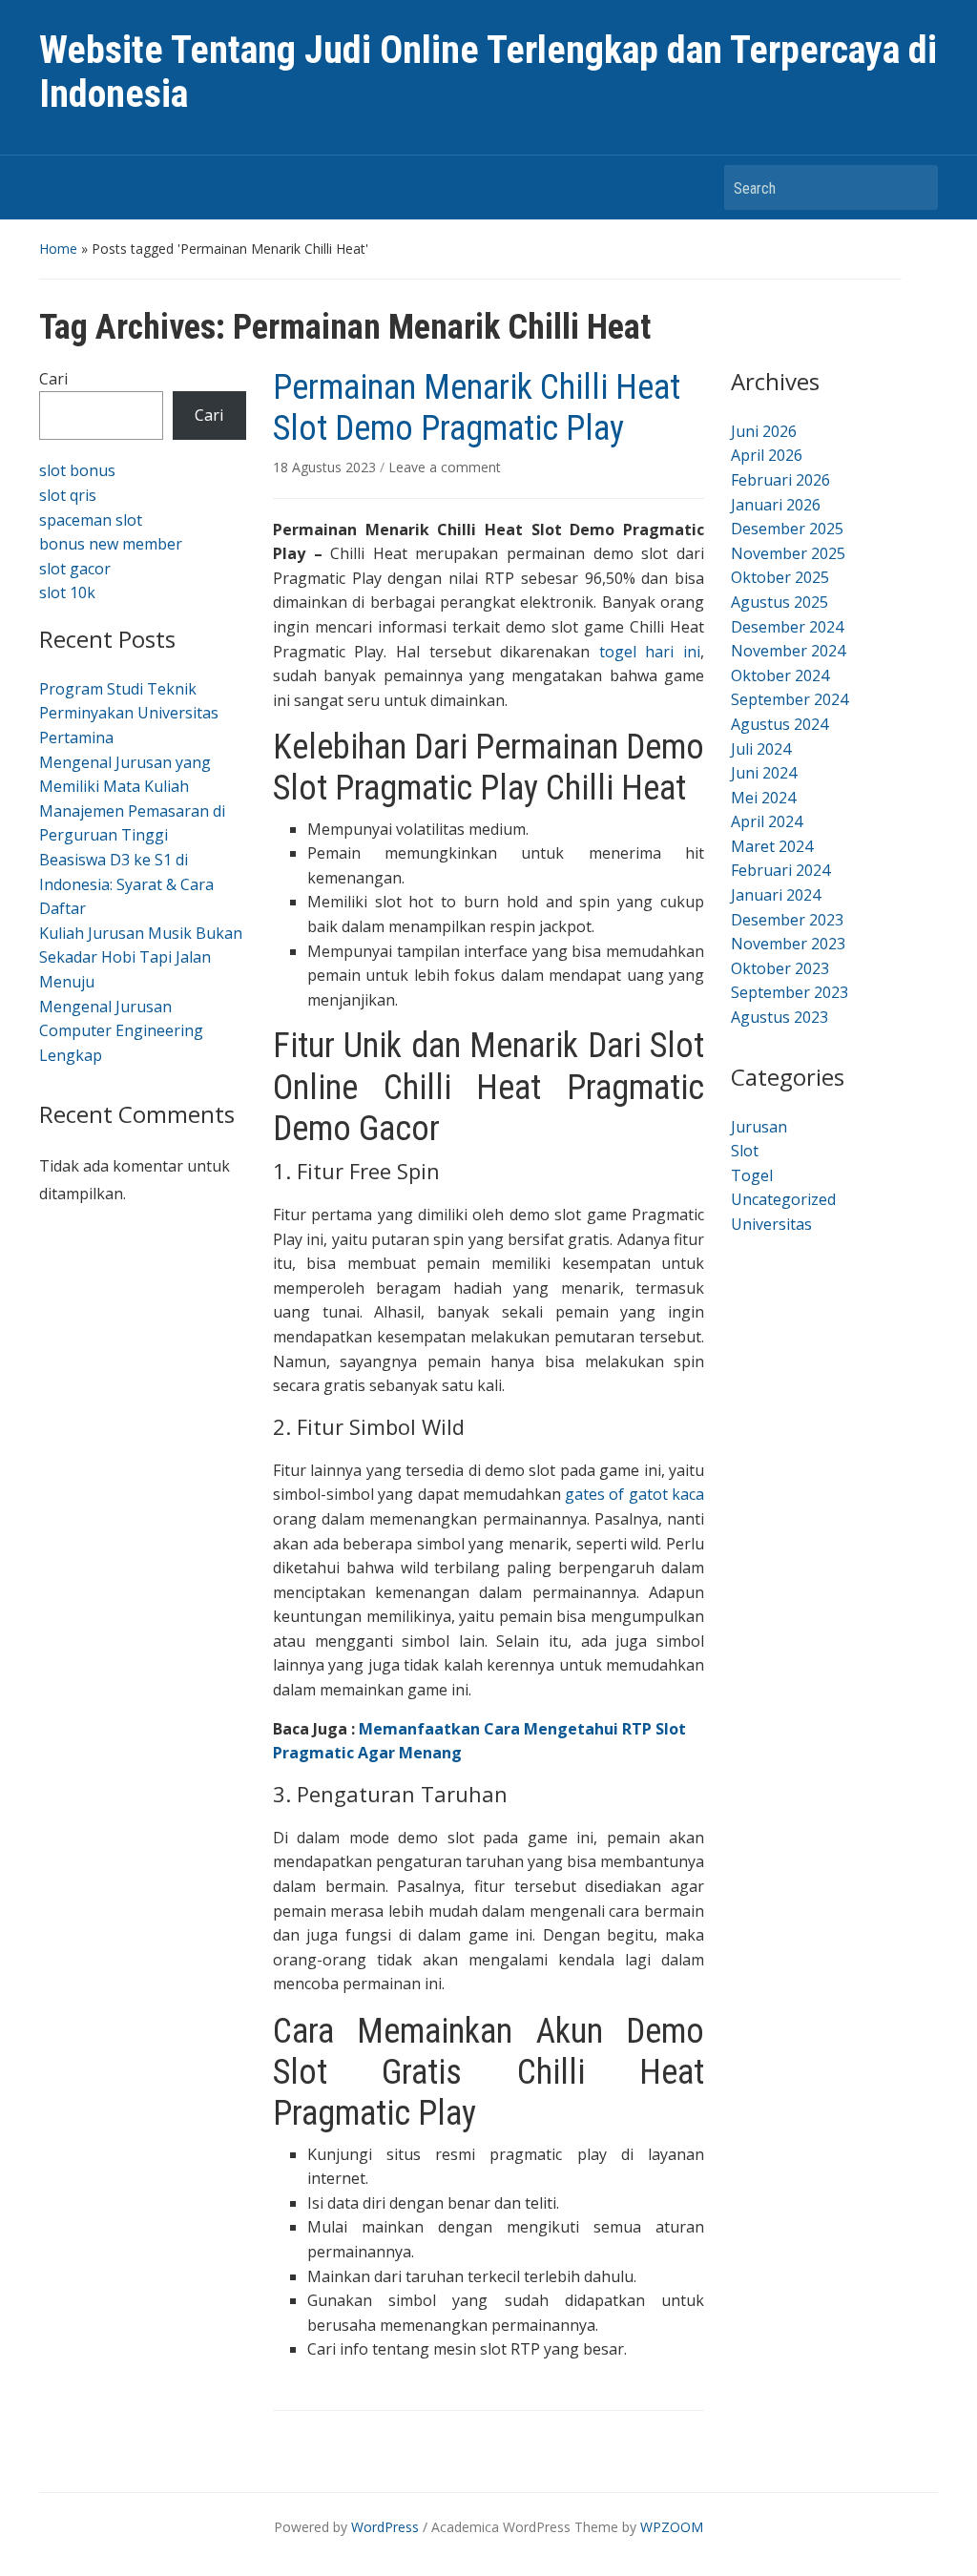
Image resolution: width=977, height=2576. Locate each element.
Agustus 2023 (780, 1017)
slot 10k (67, 592)
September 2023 (790, 992)
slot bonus (77, 470)
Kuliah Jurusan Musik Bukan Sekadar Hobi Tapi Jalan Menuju (141, 957)
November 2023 (788, 944)
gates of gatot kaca (634, 1494)
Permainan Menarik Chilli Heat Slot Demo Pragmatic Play (477, 408)
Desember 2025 (787, 529)
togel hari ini (650, 652)
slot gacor (75, 569)
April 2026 (767, 455)
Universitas (771, 1224)
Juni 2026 (764, 431)
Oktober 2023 (780, 968)
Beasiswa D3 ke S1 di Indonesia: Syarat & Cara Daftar (126, 884)
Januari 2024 (776, 895)
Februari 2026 (780, 480)
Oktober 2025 (780, 577)
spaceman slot (91, 520)
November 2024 (788, 651)
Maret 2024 (772, 846)
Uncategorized (783, 1199)
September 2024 (790, 699)
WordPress (385, 2527)
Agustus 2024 (780, 724)
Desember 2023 (787, 920)
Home (58, 249)
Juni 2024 (764, 773)
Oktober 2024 (780, 675)
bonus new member (111, 544)
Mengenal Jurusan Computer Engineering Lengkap (121, 1031)
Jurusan (759, 1127)
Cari (53, 379)
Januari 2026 (776, 505)
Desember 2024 (787, 627)
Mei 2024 (763, 798)
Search (914, 187)
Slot (745, 1151)
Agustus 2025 (780, 602)
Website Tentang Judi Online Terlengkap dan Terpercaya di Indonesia (488, 72)
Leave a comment (445, 467)
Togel (752, 1175)
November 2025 (788, 553)
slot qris (68, 495)
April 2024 (767, 821)
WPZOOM (672, 2527)
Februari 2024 (780, 870)
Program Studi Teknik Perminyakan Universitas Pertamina (129, 713)
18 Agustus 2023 (326, 467)
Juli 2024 (761, 749)
